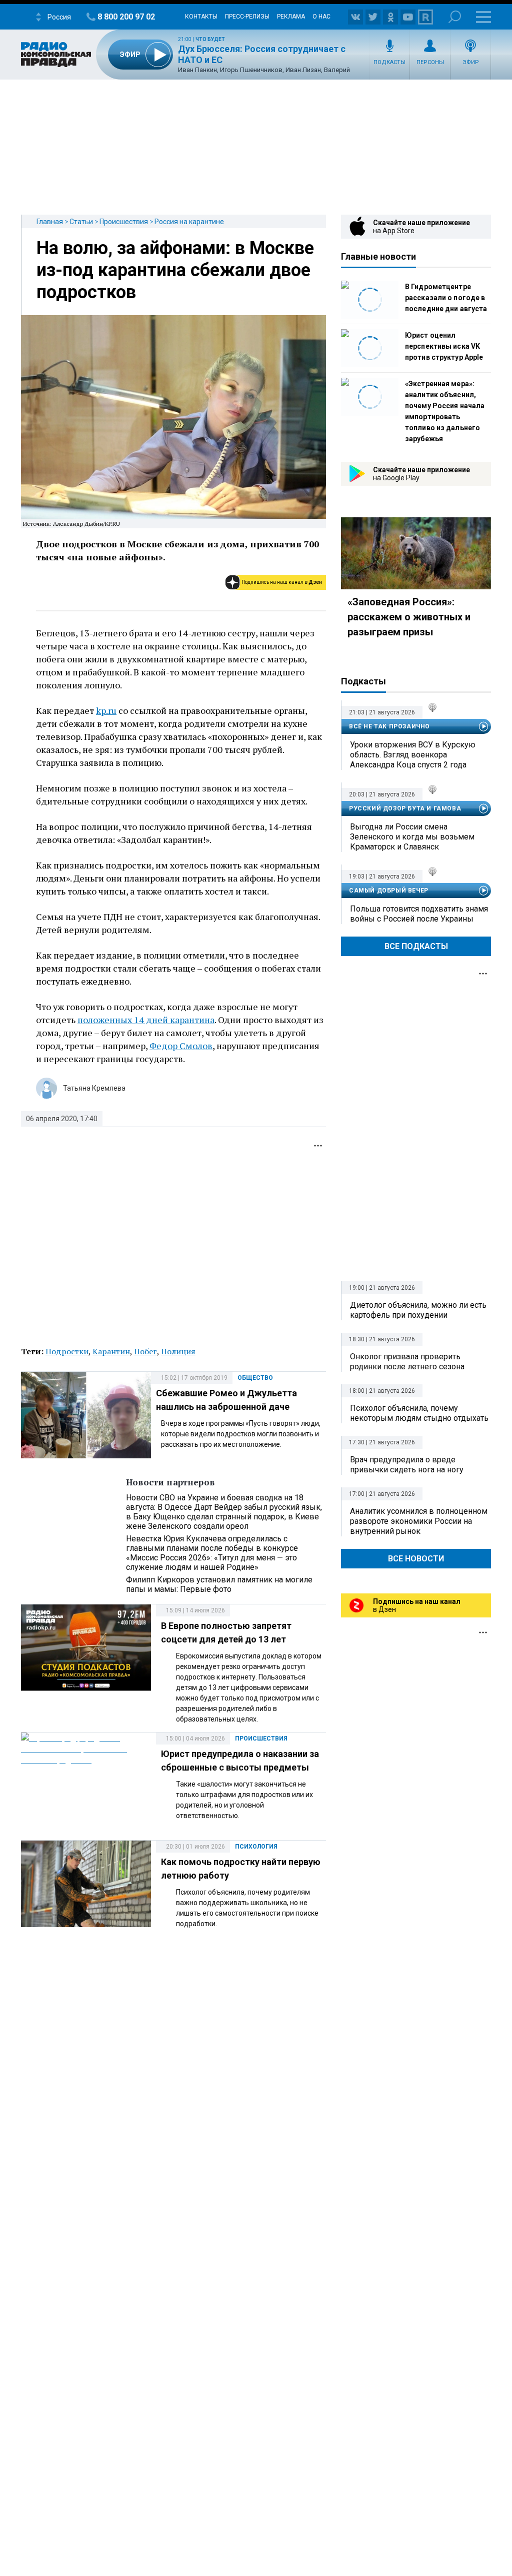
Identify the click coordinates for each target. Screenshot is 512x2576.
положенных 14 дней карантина (146, 1020)
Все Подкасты (416, 946)
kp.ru (106, 710)
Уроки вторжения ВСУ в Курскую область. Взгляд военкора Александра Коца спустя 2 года (413, 755)
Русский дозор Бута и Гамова (405, 808)
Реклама (291, 17)
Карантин (111, 1351)
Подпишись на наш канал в (282, 582)
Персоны (430, 62)
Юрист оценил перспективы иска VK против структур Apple (444, 346)
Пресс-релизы (247, 17)
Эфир (471, 62)
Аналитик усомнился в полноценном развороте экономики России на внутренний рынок (419, 1521)
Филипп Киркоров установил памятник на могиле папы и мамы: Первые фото (219, 1584)
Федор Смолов (181, 1046)
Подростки (67, 1351)
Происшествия (124, 222)
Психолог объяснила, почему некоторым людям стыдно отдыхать (419, 1413)
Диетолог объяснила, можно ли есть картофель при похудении (418, 1310)
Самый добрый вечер (389, 891)
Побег (145, 1351)
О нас (321, 17)
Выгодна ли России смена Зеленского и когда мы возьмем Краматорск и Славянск (412, 837)
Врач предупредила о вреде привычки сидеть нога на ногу (407, 1465)
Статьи (81, 222)
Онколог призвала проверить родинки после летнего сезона (407, 1362)
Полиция (178, 1351)
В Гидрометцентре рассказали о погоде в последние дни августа (446, 298)
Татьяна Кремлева (94, 1088)
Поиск (455, 17)
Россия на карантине (189, 222)
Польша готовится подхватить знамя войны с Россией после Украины (419, 914)
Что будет (210, 39)
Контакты (201, 17)
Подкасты (389, 62)
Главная (50, 222)
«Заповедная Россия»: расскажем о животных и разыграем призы (409, 617)
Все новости (416, 1559)
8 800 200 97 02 (126, 17)
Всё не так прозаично (389, 726)
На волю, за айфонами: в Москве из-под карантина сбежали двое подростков (175, 270)
